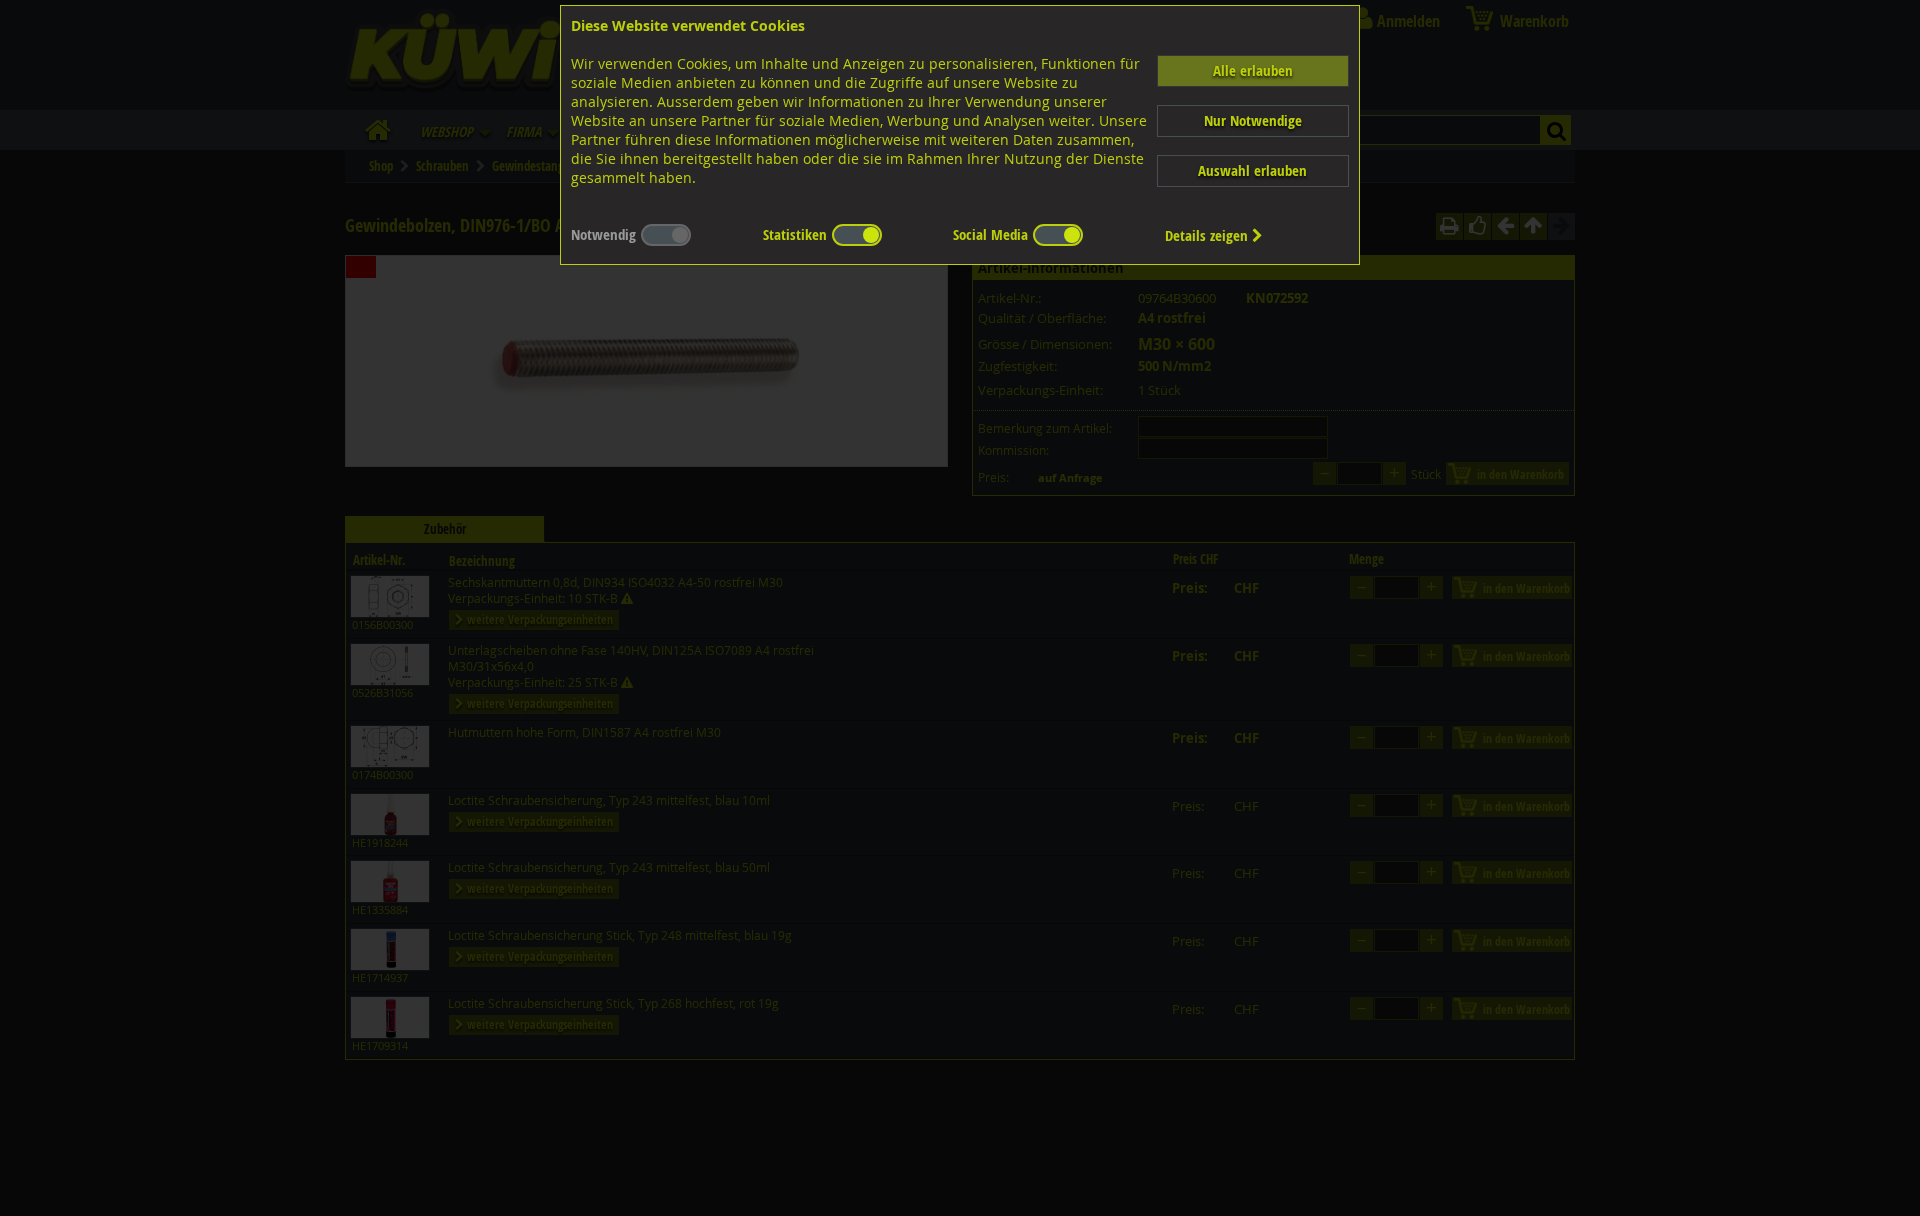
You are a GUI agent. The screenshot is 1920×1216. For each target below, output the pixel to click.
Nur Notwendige (1253, 120)
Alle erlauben (1253, 70)
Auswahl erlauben (1252, 170)
